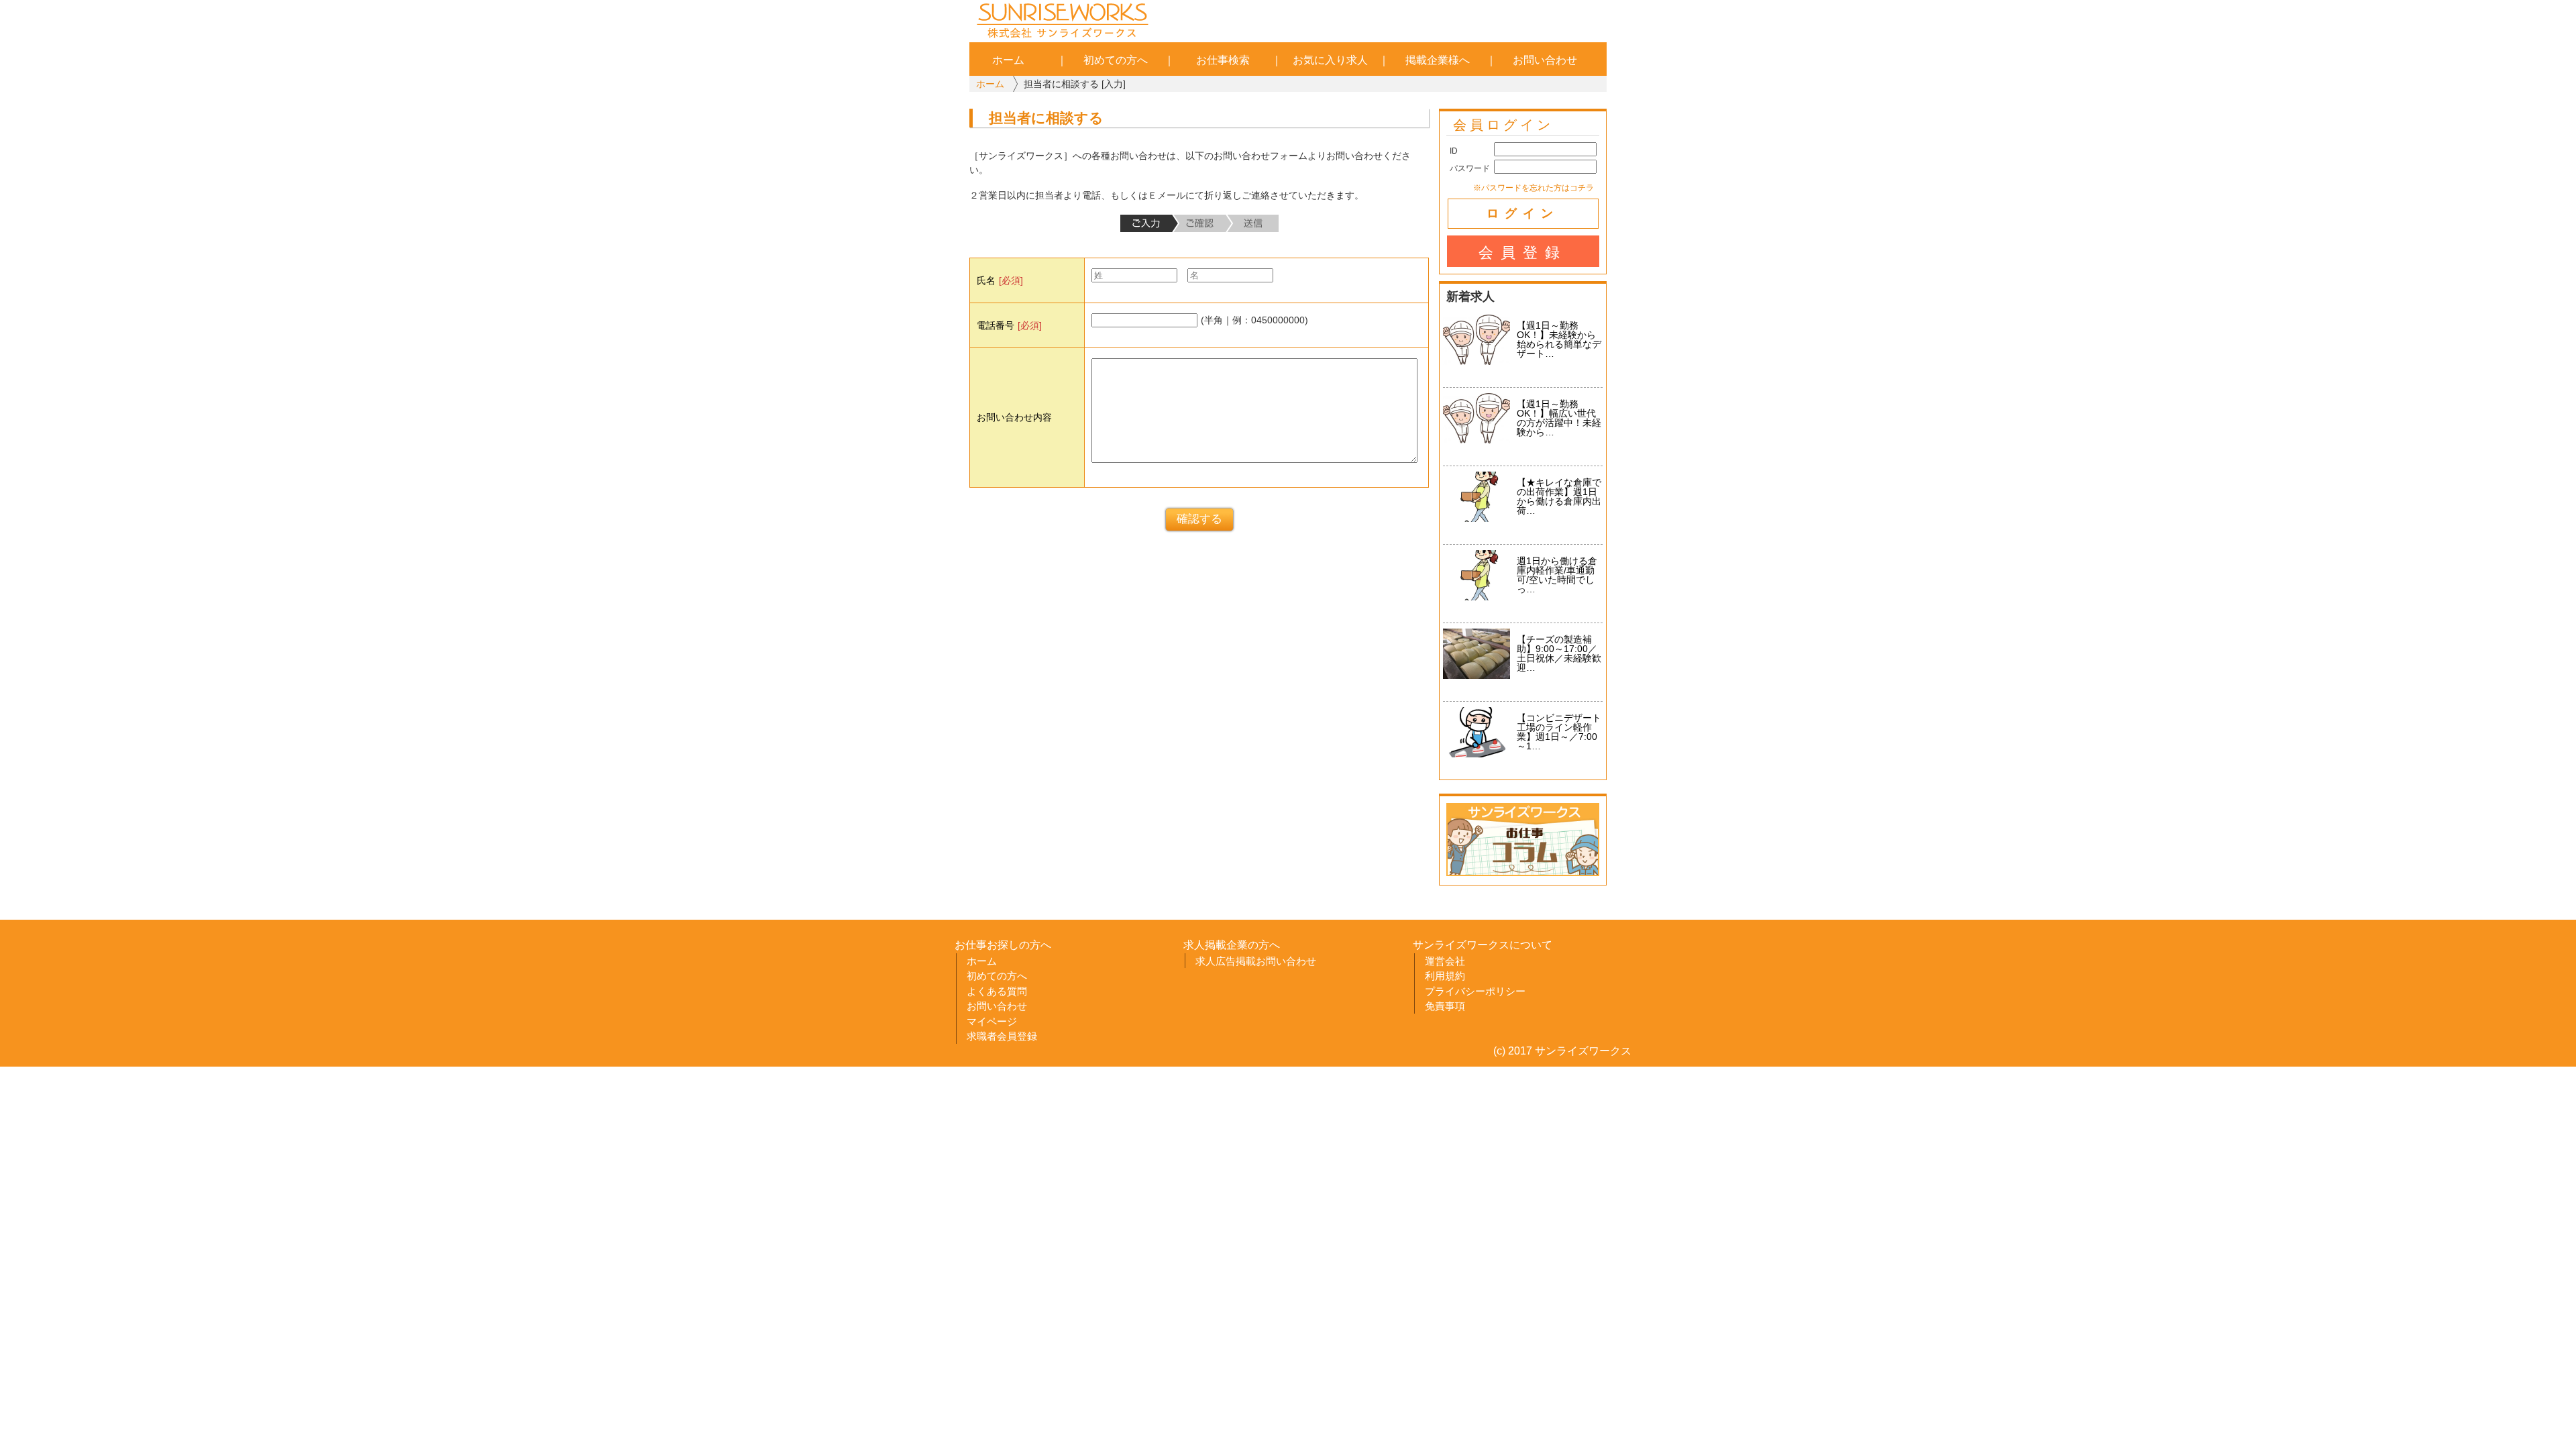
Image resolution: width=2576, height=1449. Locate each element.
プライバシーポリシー (1475, 991)
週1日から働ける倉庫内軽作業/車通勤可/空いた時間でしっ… (1557, 575)
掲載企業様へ (1438, 60)
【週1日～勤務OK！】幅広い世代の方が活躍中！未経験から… (1559, 418)
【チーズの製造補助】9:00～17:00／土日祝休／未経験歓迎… (1559, 653)
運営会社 (1445, 961)
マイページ (992, 1021)
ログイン (1523, 213)
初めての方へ (1116, 60)
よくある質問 (997, 991)
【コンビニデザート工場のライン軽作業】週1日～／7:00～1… (1559, 732)
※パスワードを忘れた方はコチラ (1534, 187)
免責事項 (1445, 1006)
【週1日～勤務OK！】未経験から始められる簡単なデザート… (1559, 339)
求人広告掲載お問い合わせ (1256, 961)
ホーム (1008, 60)
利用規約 (1445, 976)
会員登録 (1523, 253)
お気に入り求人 (1330, 60)
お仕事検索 (1223, 60)
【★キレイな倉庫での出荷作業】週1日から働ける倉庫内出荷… (1559, 496)
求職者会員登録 (1002, 1036)
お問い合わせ (1545, 60)
